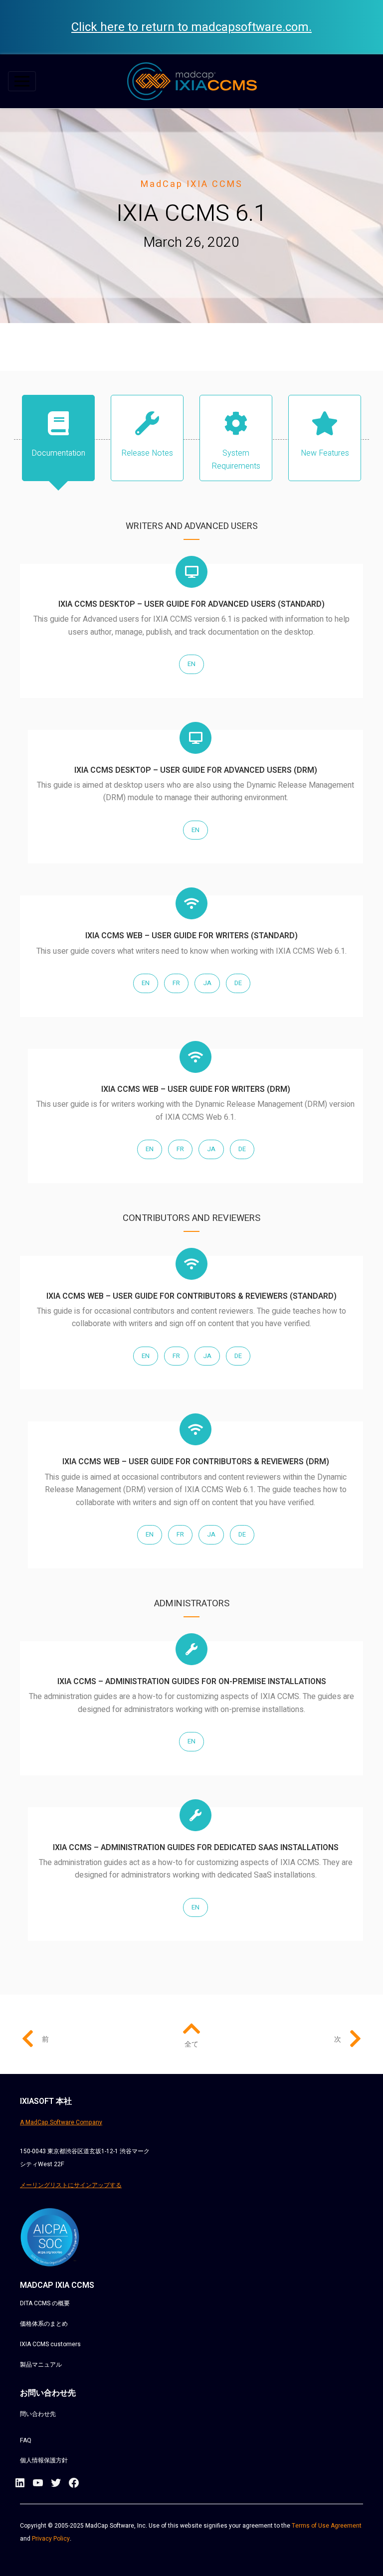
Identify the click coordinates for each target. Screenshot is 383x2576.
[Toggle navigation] (22, 81)
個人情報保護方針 (44, 2460)
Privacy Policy (51, 2539)
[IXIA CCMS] (192, 81)
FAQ (26, 2440)
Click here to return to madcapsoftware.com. (191, 27)
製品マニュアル (41, 2365)
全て (191, 2044)
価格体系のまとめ (44, 2324)
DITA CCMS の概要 (45, 2303)
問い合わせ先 (38, 2414)
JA (207, 983)
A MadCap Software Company (61, 2122)
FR (176, 983)
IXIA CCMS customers (50, 2344)
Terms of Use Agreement (327, 2526)
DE (238, 983)
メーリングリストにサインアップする (71, 2185)
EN (191, 664)
